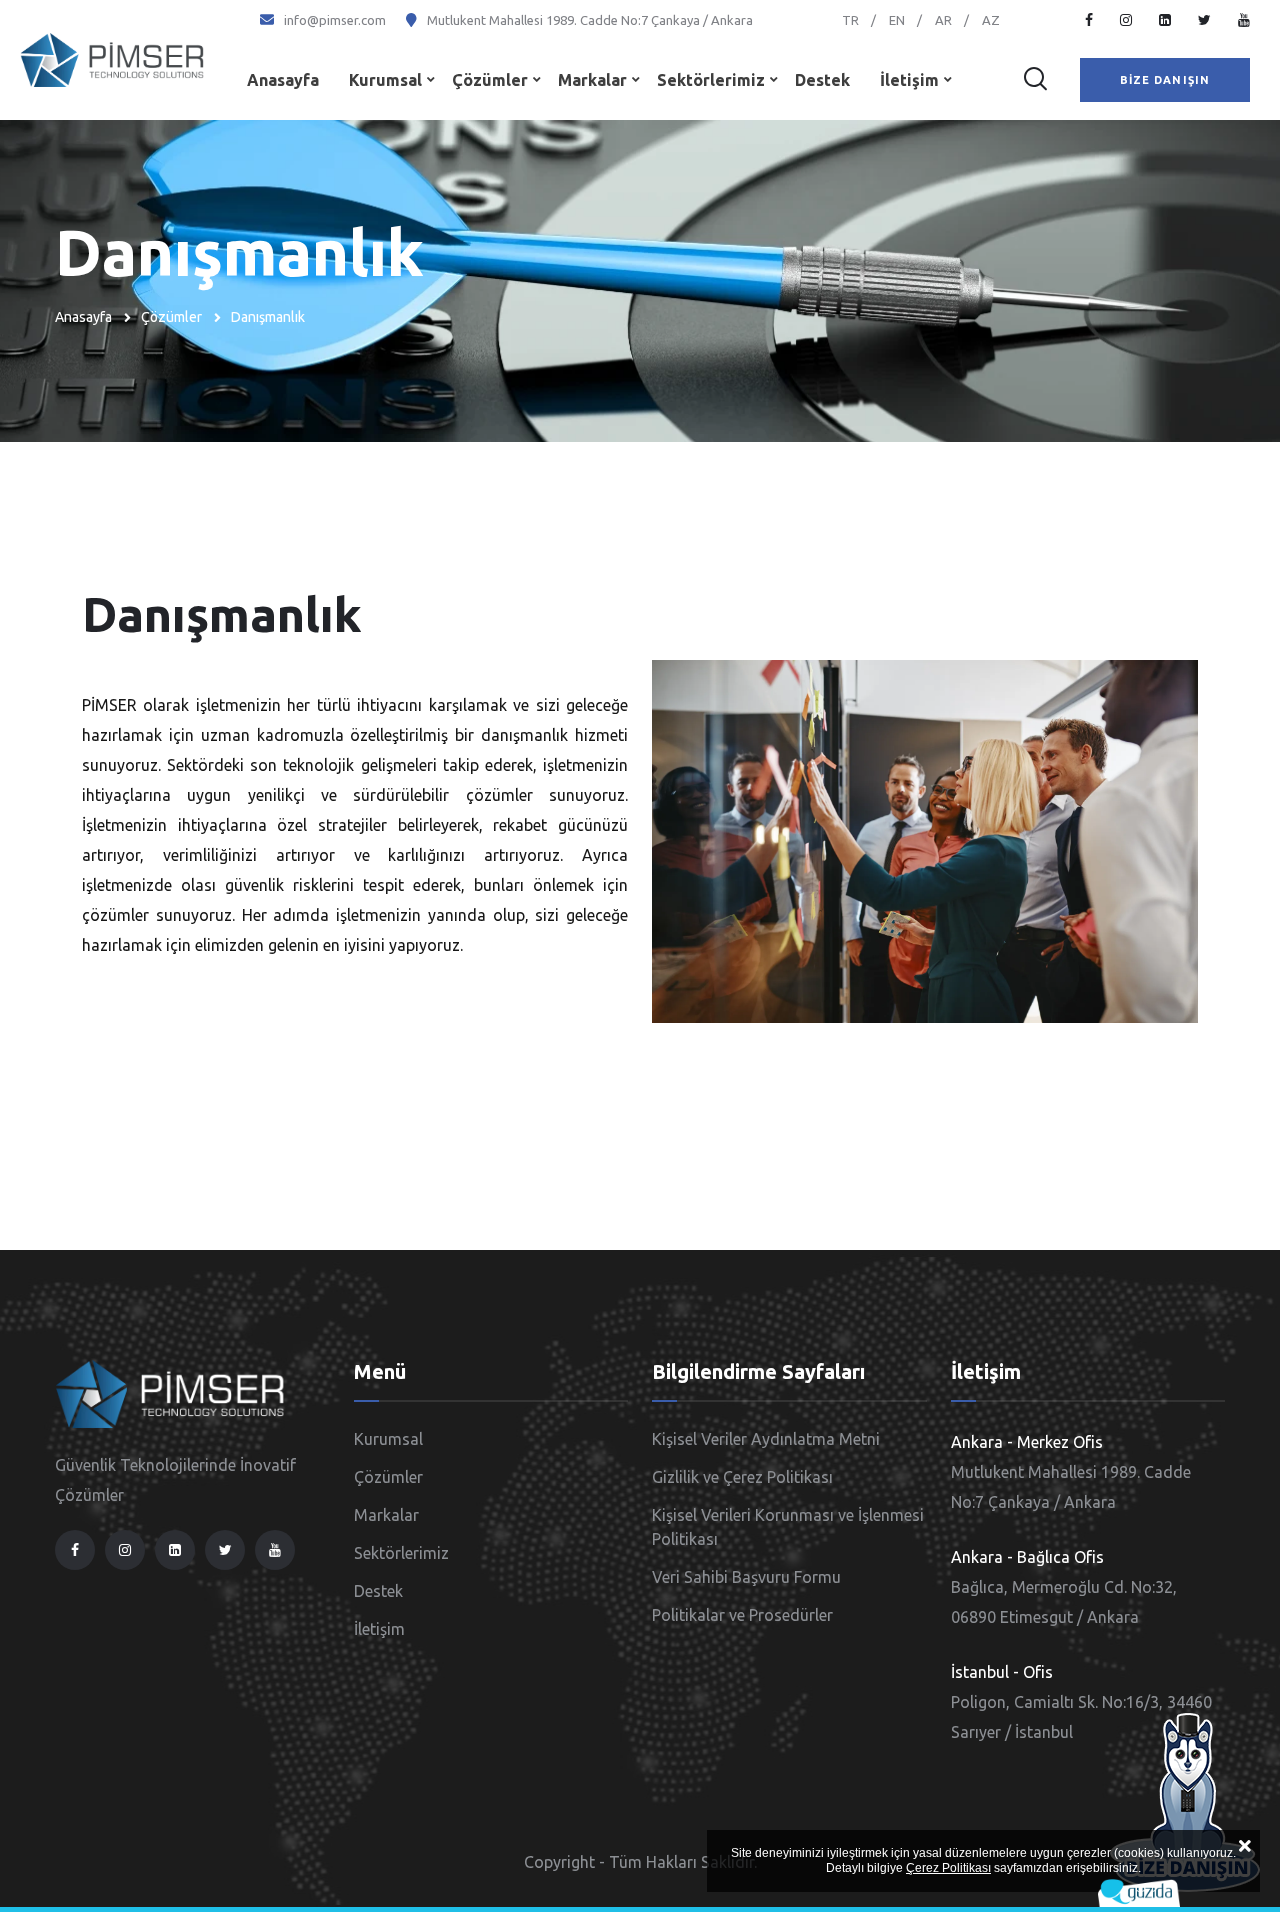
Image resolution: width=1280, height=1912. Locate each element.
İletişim (909, 80)
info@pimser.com (335, 20)
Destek (822, 80)
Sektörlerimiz (711, 80)
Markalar (592, 80)
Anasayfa (283, 80)
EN (897, 20)
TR (850, 20)
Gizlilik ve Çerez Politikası (742, 1477)
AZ (991, 20)
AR (943, 20)
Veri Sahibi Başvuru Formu (746, 1577)
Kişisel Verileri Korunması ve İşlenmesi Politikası (788, 1527)
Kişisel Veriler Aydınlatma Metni (766, 1439)
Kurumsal (385, 80)
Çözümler (490, 80)
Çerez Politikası (948, 1868)
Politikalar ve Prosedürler (742, 1615)
